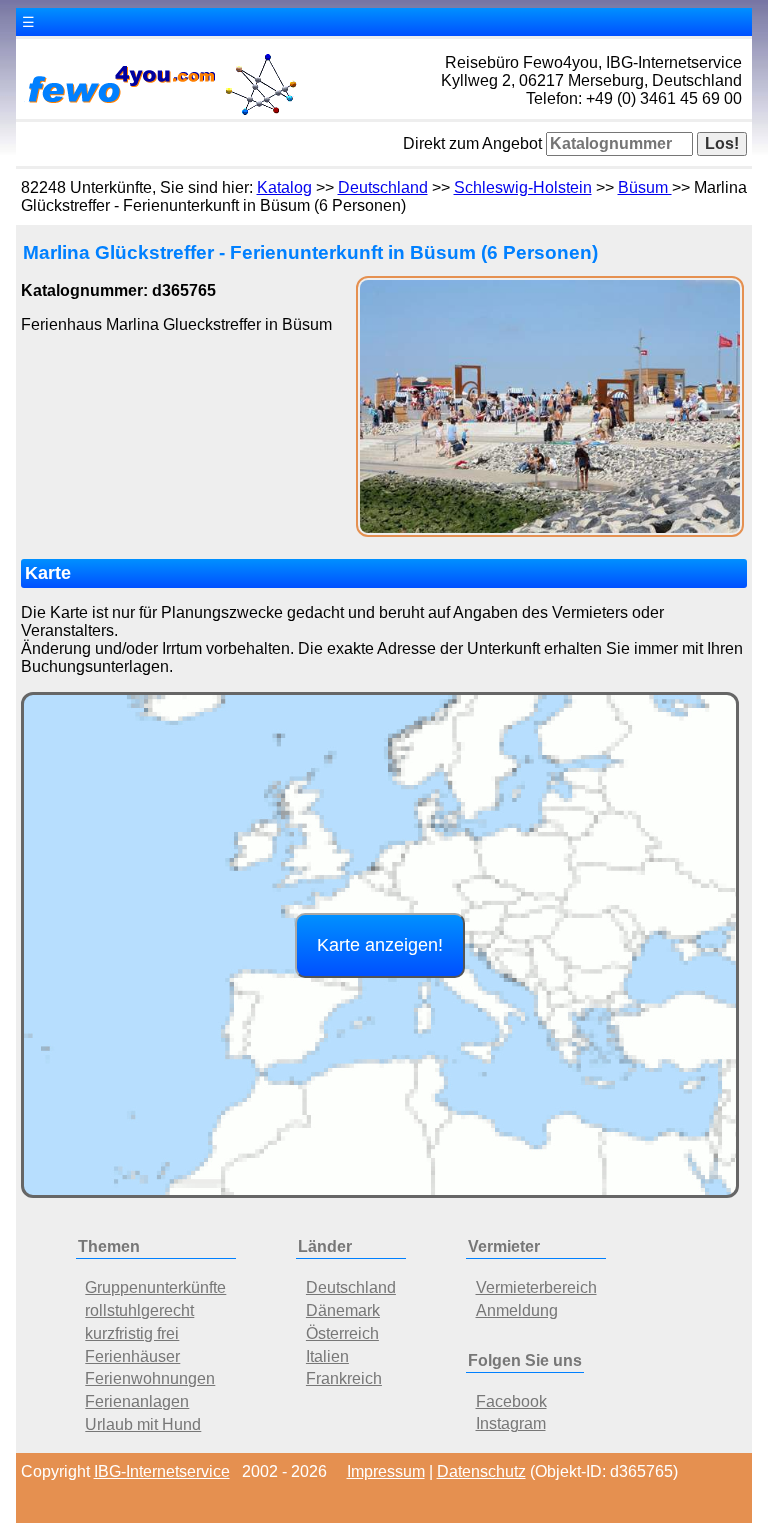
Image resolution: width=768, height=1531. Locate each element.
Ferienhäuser (132, 1356)
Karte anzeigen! (380, 945)
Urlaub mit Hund (143, 1424)
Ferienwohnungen (150, 1378)
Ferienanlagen (137, 1401)
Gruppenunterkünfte (155, 1287)
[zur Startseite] (161, 113)
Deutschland (383, 187)
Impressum (386, 1471)
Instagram (511, 1423)
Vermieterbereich (536, 1287)
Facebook (511, 1401)
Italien (327, 1356)
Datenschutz (481, 1471)
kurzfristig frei (132, 1333)
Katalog (284, 187)
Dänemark (343, 1310)
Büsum (645, 187)
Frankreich (344, 1378)
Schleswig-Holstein (523, 187)
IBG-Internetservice (162, 1471)
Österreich (342, 1333)
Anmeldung (517, 1310)
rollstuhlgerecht (139, 1310)
